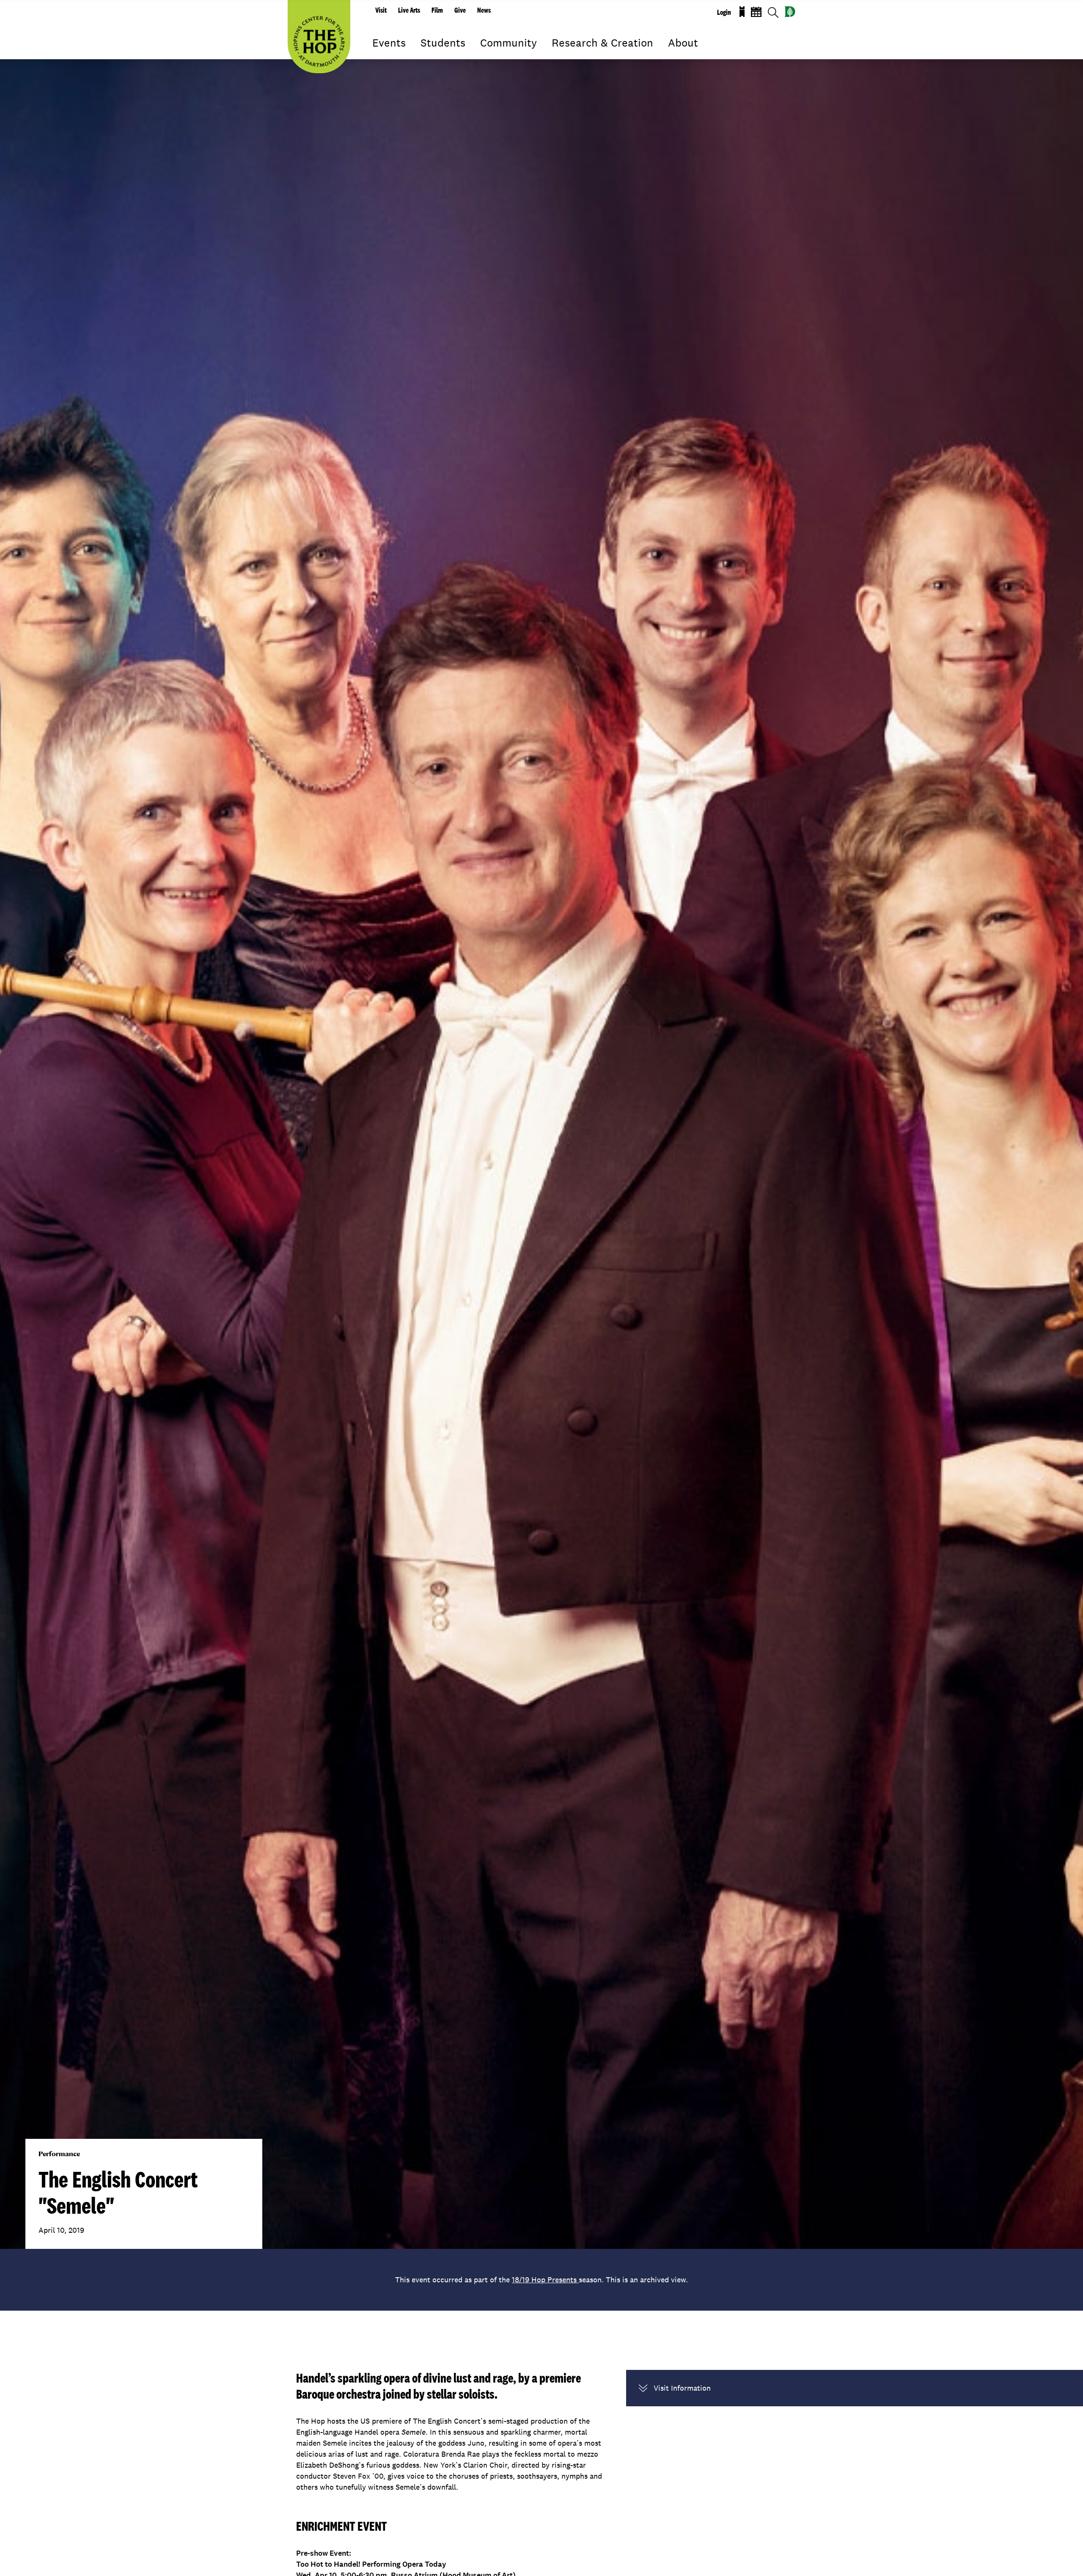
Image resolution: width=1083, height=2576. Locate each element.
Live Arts (409, 10)
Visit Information (682, 2388)
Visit (381, 10)
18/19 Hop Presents (545, 2280)
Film (437, 10)
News (484, 10)
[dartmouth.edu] (790, 12)
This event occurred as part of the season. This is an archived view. (541, 2280)
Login (724, 12)
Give (460, 10)
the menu (379, 55)
